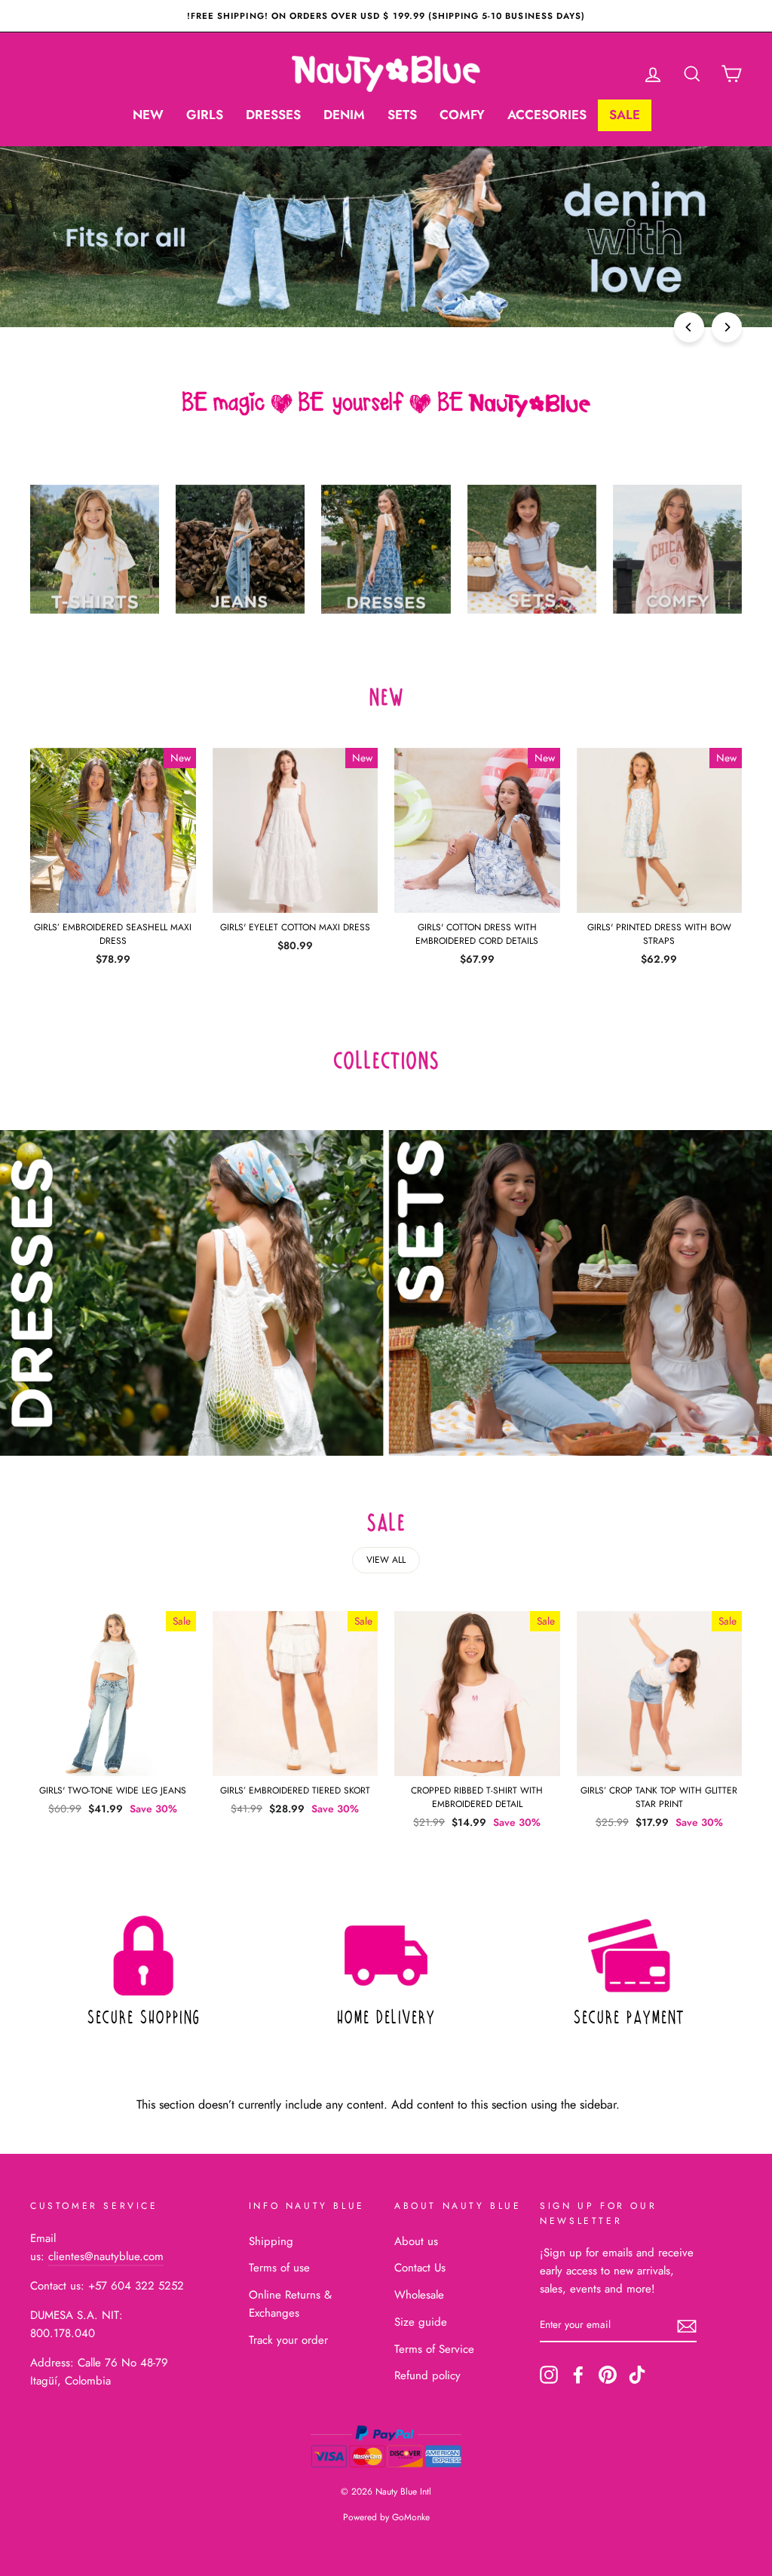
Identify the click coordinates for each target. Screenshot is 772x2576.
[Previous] (689, 327)
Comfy (462, 115)
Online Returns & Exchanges (290, 2304)
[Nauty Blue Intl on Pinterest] (608, 2375)
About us (416, 2241)
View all (386, 1560)
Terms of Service (434, 2349)
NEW (148, 115)
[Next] (727, 327)
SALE (625, 115)
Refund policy (427, 2375)
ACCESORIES (547, 115)
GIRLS (205, 115)
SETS (402, 115)
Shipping (271, 2241)
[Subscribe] (687, 2325)
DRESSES (273, 115)
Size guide (421, 2322)
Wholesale (419, 2295)
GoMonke (411, 2517)
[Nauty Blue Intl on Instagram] (549, 2375)
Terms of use (279, 2268)
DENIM (344, 115)
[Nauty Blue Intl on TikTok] (637, 2375)
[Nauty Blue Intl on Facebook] (578, 2375)
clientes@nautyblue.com (106, 2256)
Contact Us (420, 2268)
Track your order (288, 2340)
